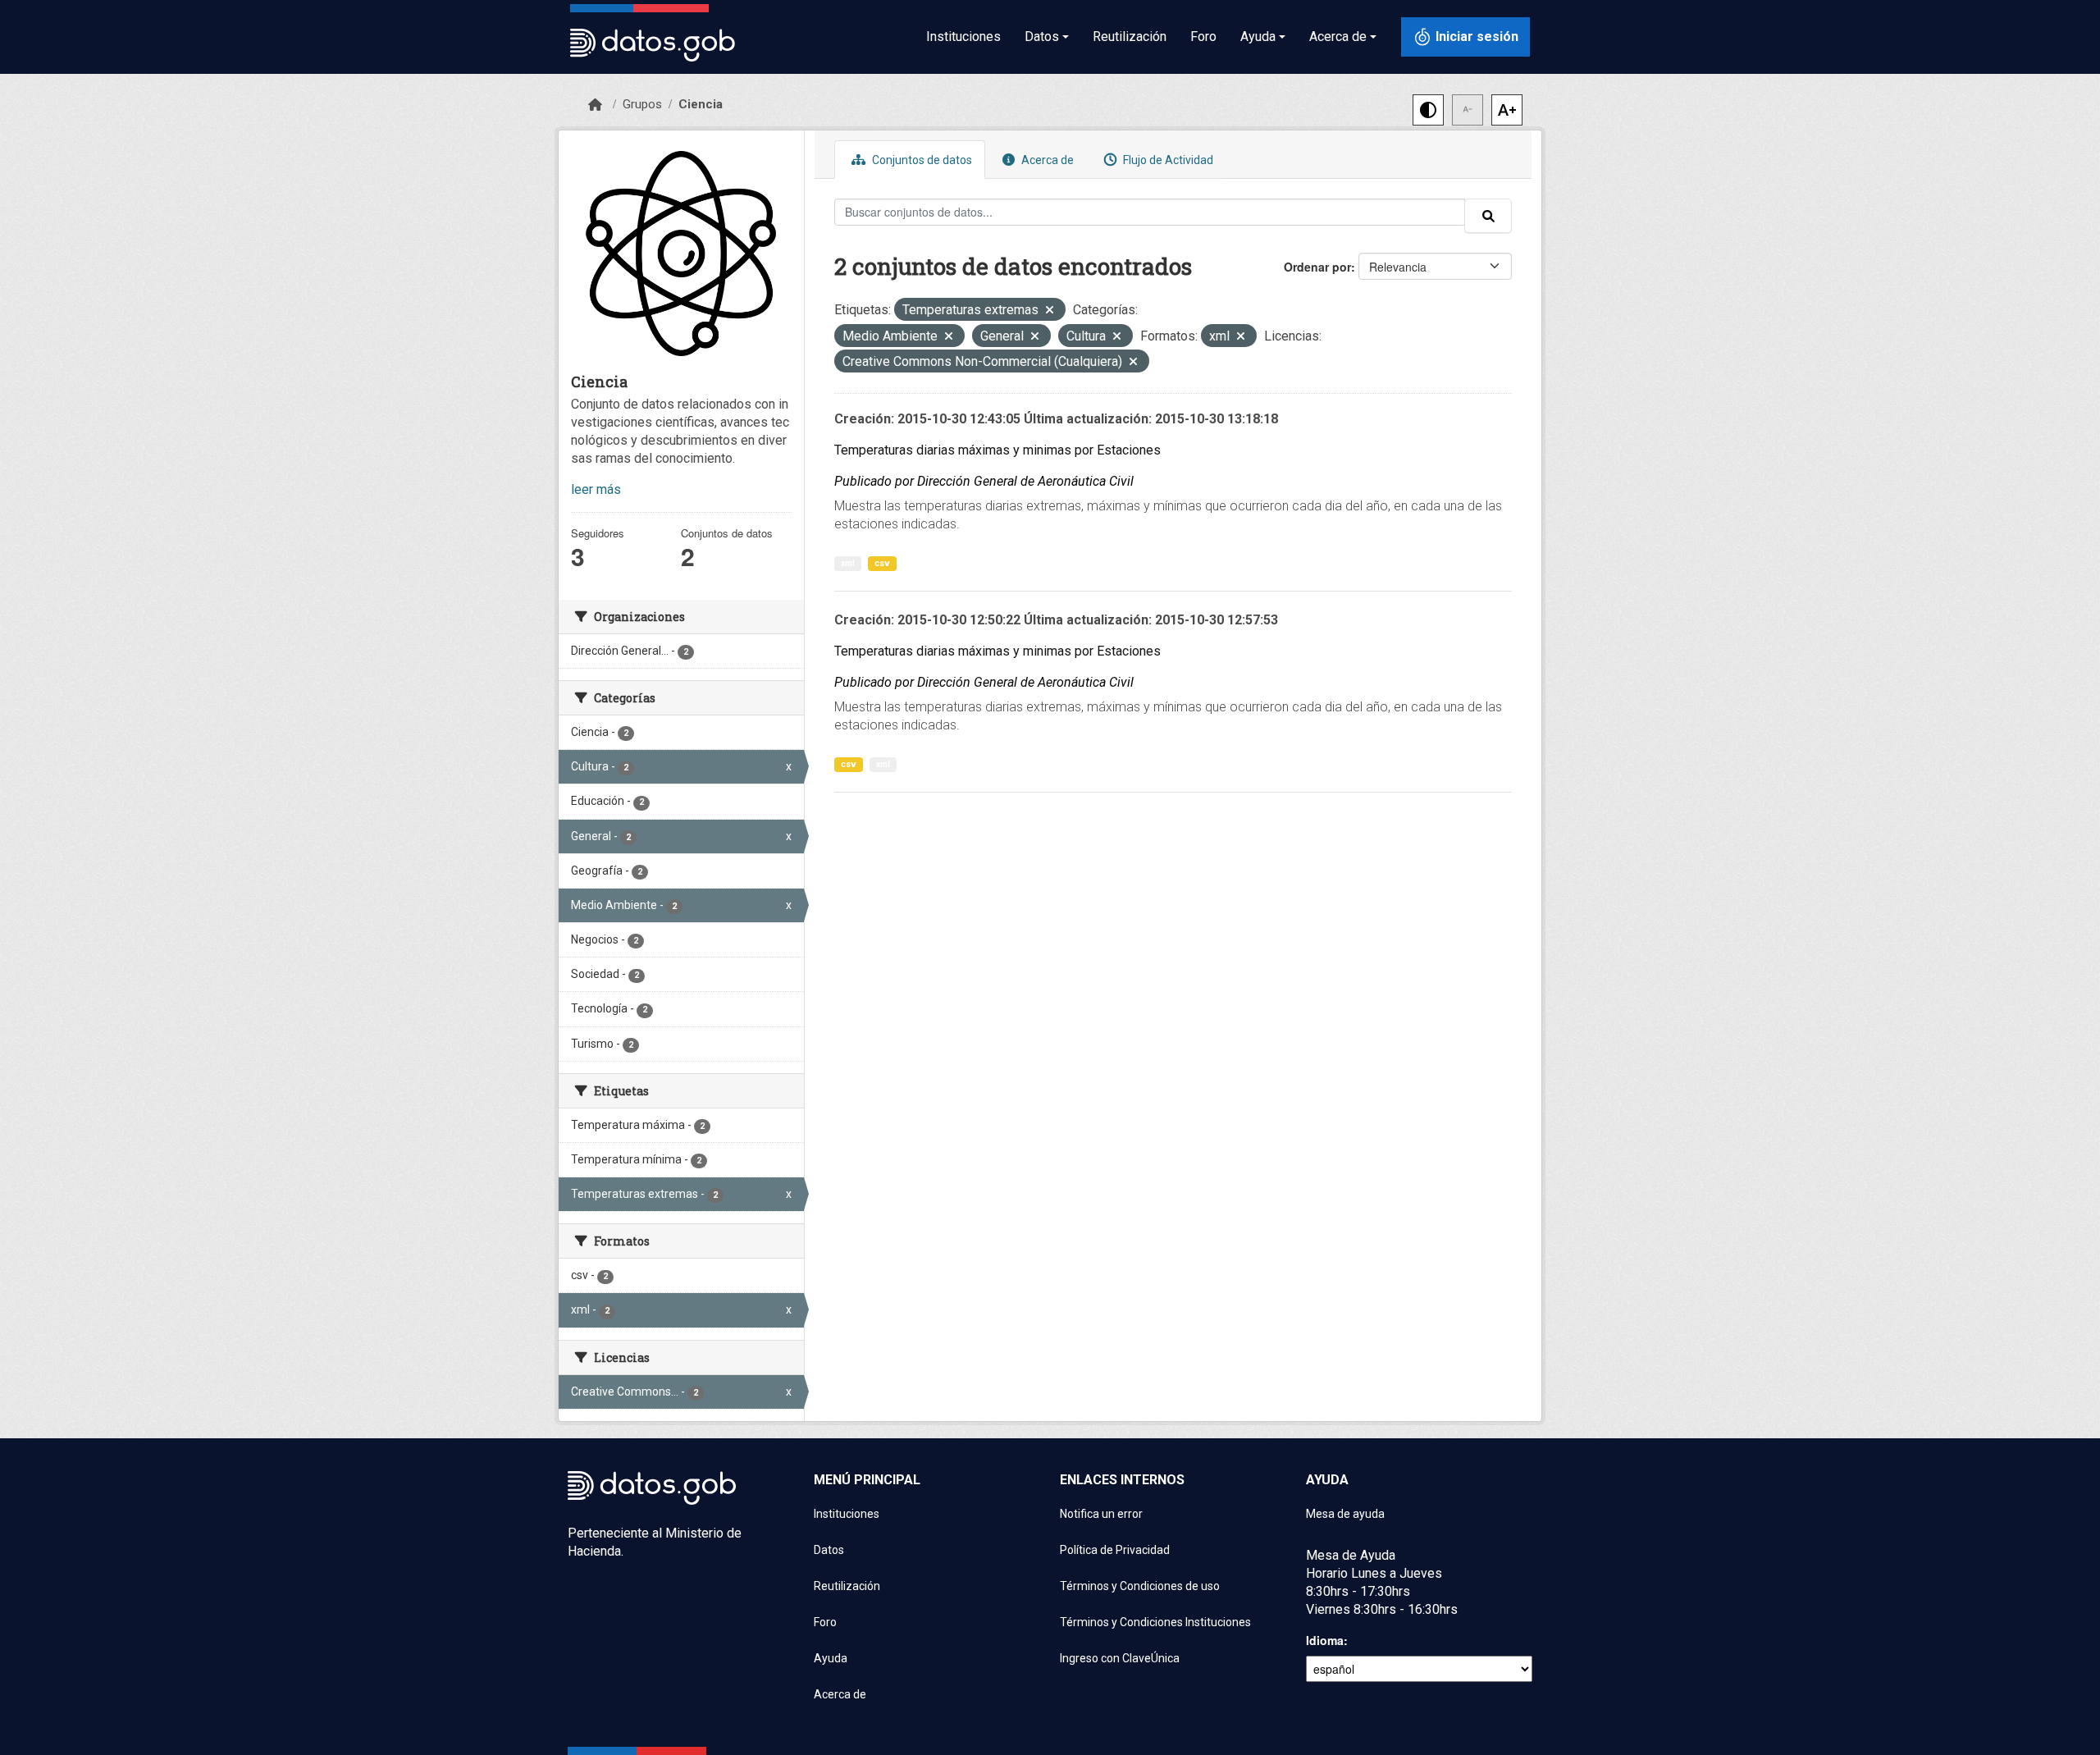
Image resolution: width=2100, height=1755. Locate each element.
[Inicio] (595, 105)
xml (848, 563)
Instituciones (963, 37)
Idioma (1325, 1640)
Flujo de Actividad (1167, 160)
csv (882, 563)
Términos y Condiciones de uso (1140, 1586)
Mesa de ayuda (1345, 1514)
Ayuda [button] (1258, 37)
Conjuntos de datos (921, 160)
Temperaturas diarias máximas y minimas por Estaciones (997, 450)
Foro (1203, 37)
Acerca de (1046, 160)
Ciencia (701, 104)
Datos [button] (1042, 37)
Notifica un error (1101, 1514)
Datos (829, 1550)
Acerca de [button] (1338, 37)
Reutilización (1130, 37)
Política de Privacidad (1115, 1550)
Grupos (642, 104)
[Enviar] (1488, 216)
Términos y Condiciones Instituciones (1155, 1622)
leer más (596, 489)
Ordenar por (1317, 267)
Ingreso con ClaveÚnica (1120, 1658)
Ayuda (831, 1658)
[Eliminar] (1050, 311)
